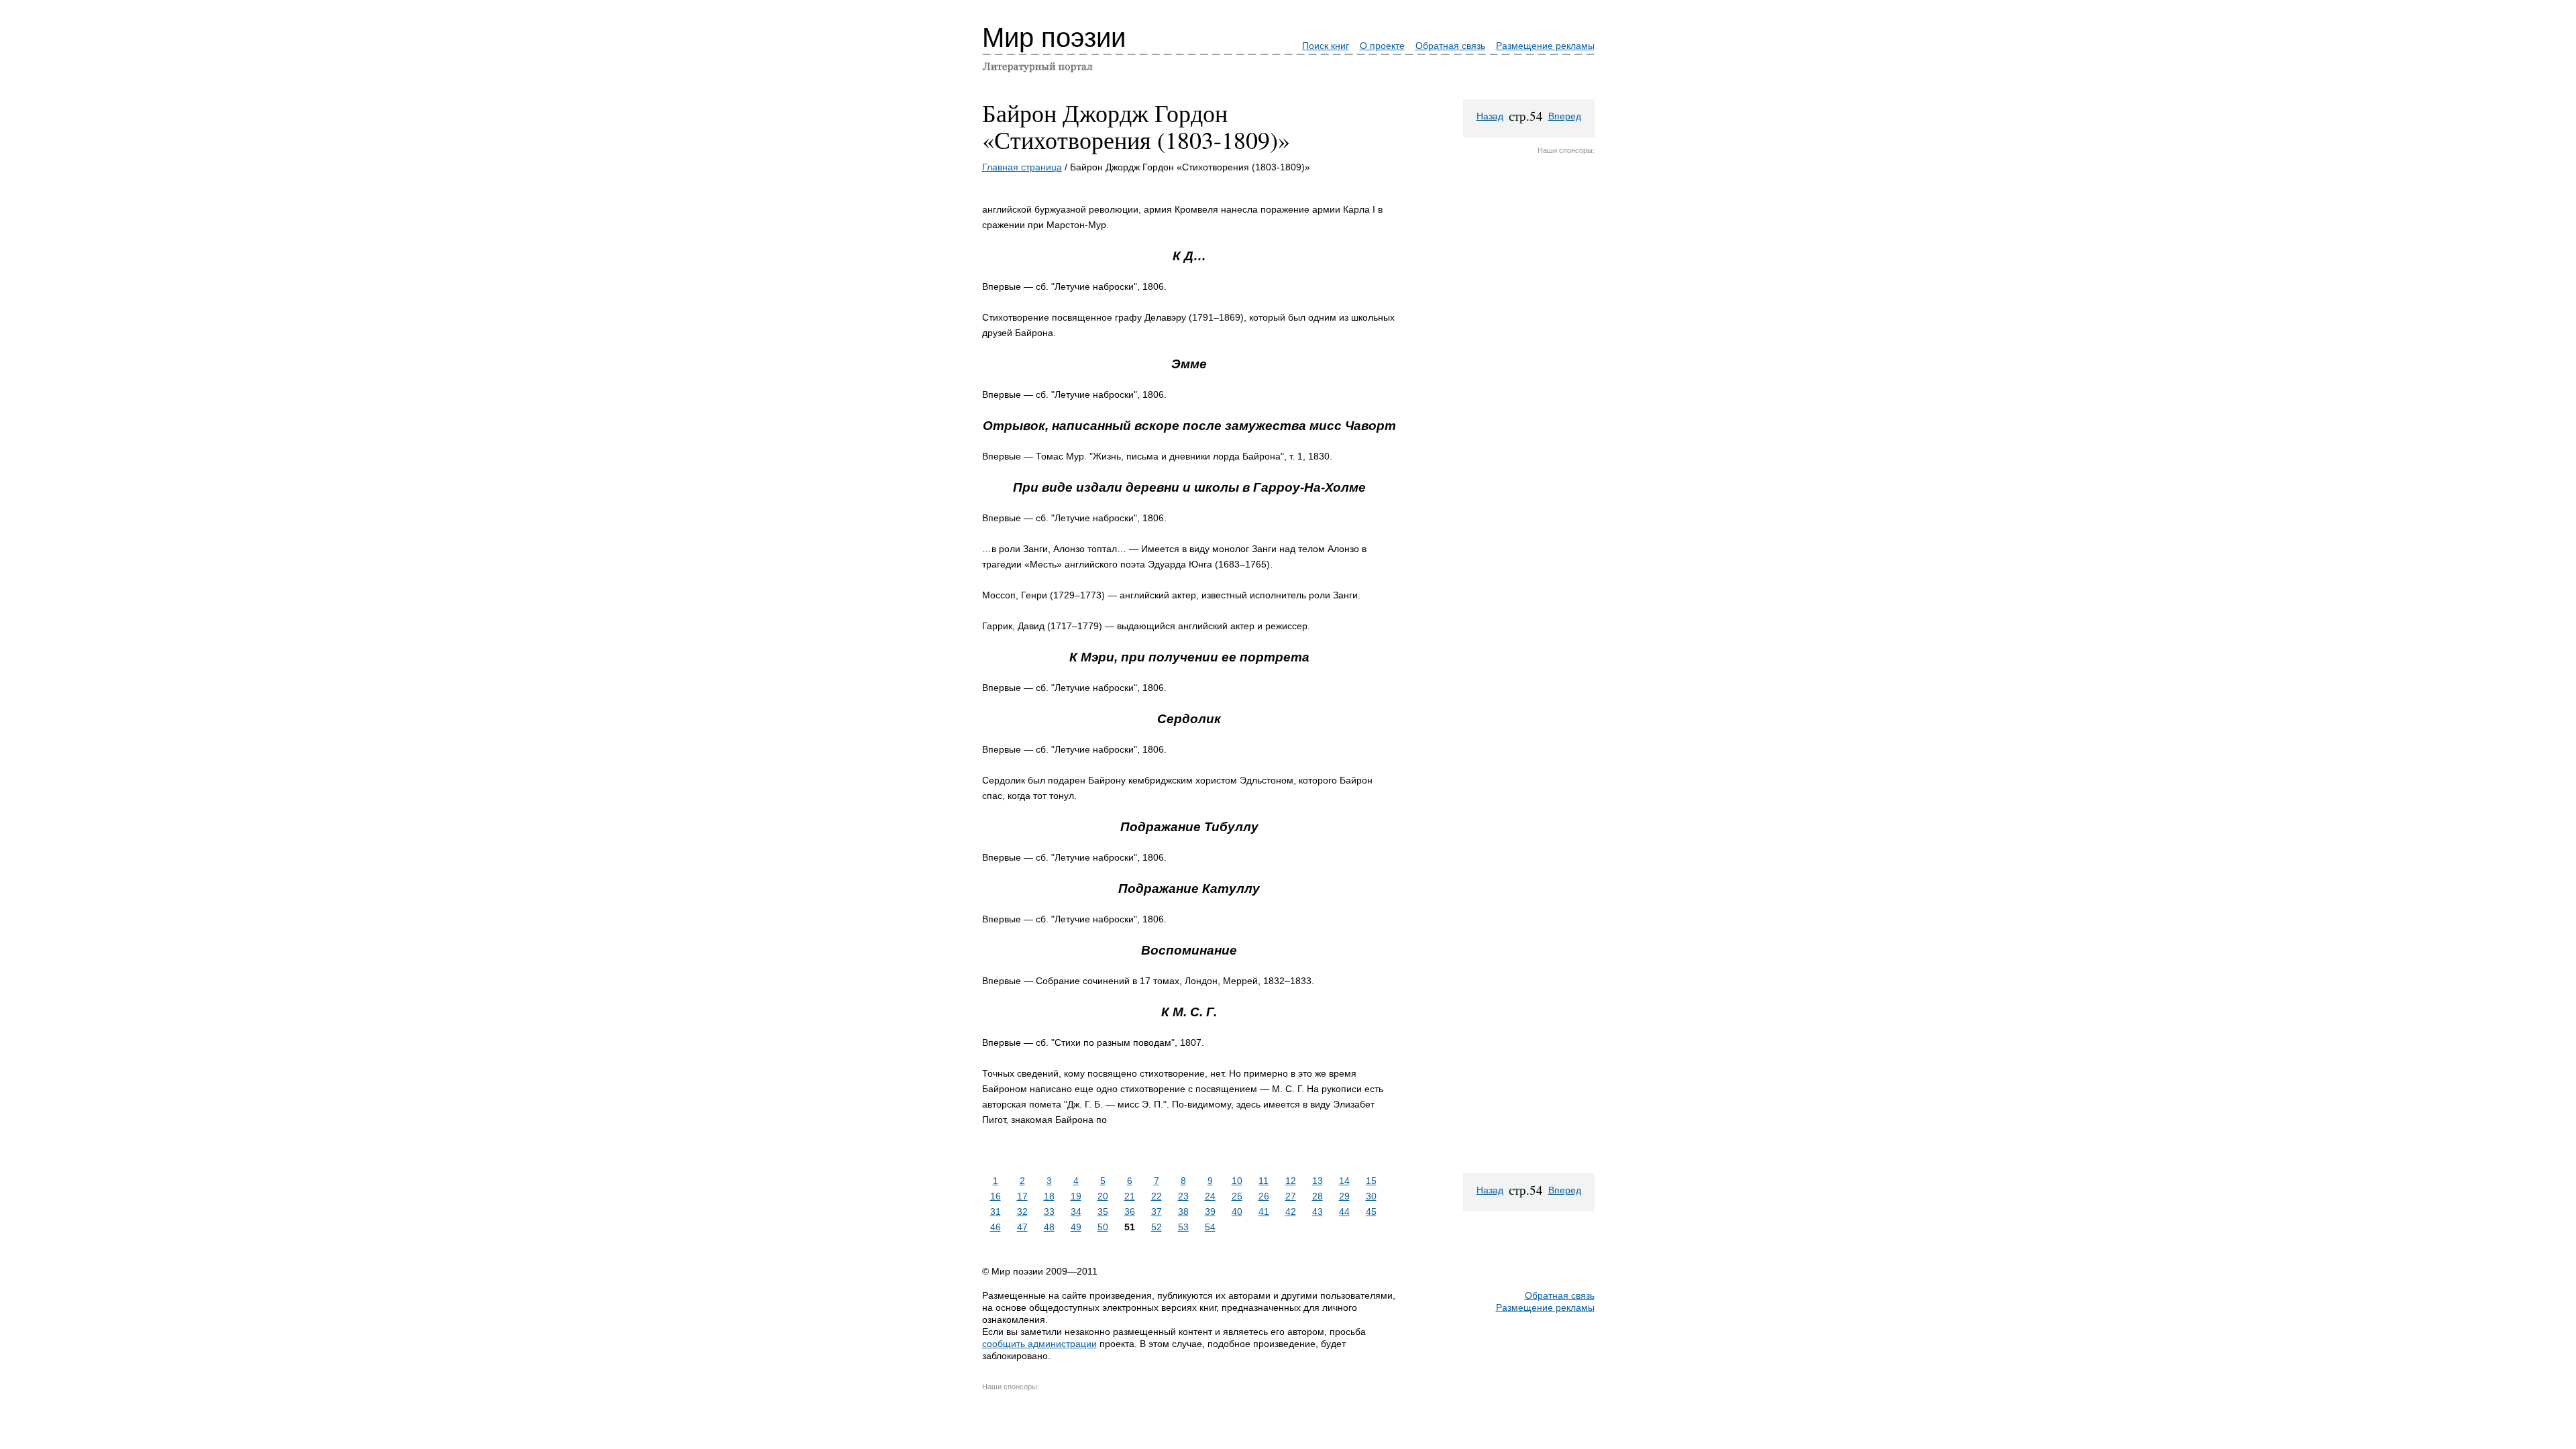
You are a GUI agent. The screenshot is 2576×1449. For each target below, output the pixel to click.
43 (1318, 1212)
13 (1318, 1181)
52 (1157, 1227)
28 (1318, 1196)
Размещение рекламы (1545, 46)
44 (1344, 1212)
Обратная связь (1450, 46)
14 (1344, 1181)
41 (1264, 1212)
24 (1210, 1196)
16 (996, 1196)
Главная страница (1022, 167)
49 (1076, 1227)
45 (1371, 1212)
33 (1049, 1212)
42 (1291, 1212)
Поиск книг (1326, 46)
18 (1049, 1196)
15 (1371, 1181)
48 (1049, 1227)
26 (1264, 1196)
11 (1264, 1181)
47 (1022, 1227)
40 (1237, 1212)
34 (1076, 1212)
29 (1344, 1196)
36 (1130, 1212)
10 (1237, 1181)
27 (1291, 1196)
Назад (1490, 116)
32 (1022, 1212)
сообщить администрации (1039, 1344)
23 (1183, 1196)
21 (1130, 1196)
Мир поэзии (1054, 38)
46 (996, 1227)
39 (1210, 1212)
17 (1022, 1196)
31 (996, 1212)
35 (1103, 1212)
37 (1157, 1212)
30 (1371, 1196)
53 (1183, 1227)
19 (1076, 1196)
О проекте (1382, 46)
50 (1103, 1227)
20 (1103, 1196)
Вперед (1565, 116)
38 (1183, 1212)
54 (1210, 1227)
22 (1157, 1196)
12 (1291, 1181)
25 (1237, 1196)
